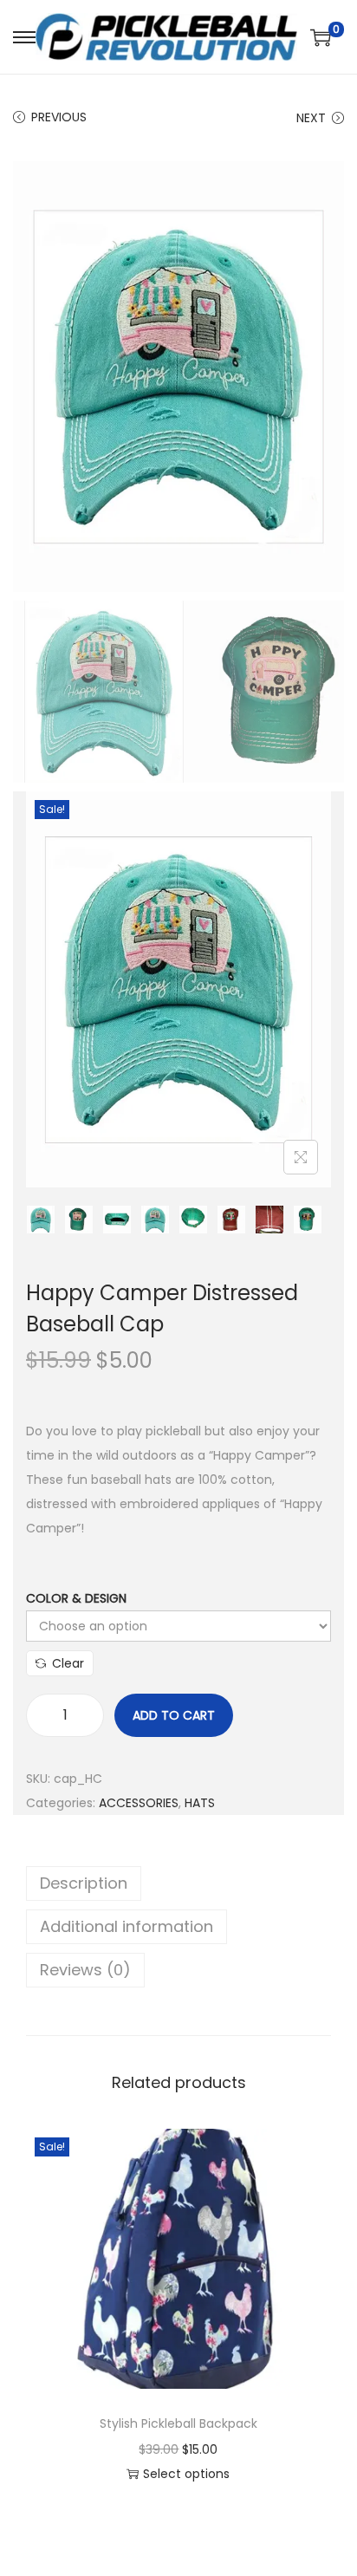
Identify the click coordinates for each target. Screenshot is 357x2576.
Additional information (127, 1926)
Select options (186, 2474)
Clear (68, 1663)
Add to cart (174, 1715)
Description (84, 1883)
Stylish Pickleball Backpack (178, 2423)
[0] (321, 37)
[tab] (178, 1883)
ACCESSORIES (139, 1803)
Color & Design (76, 1598)
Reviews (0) (85, 1970)
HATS (200, 1803)
